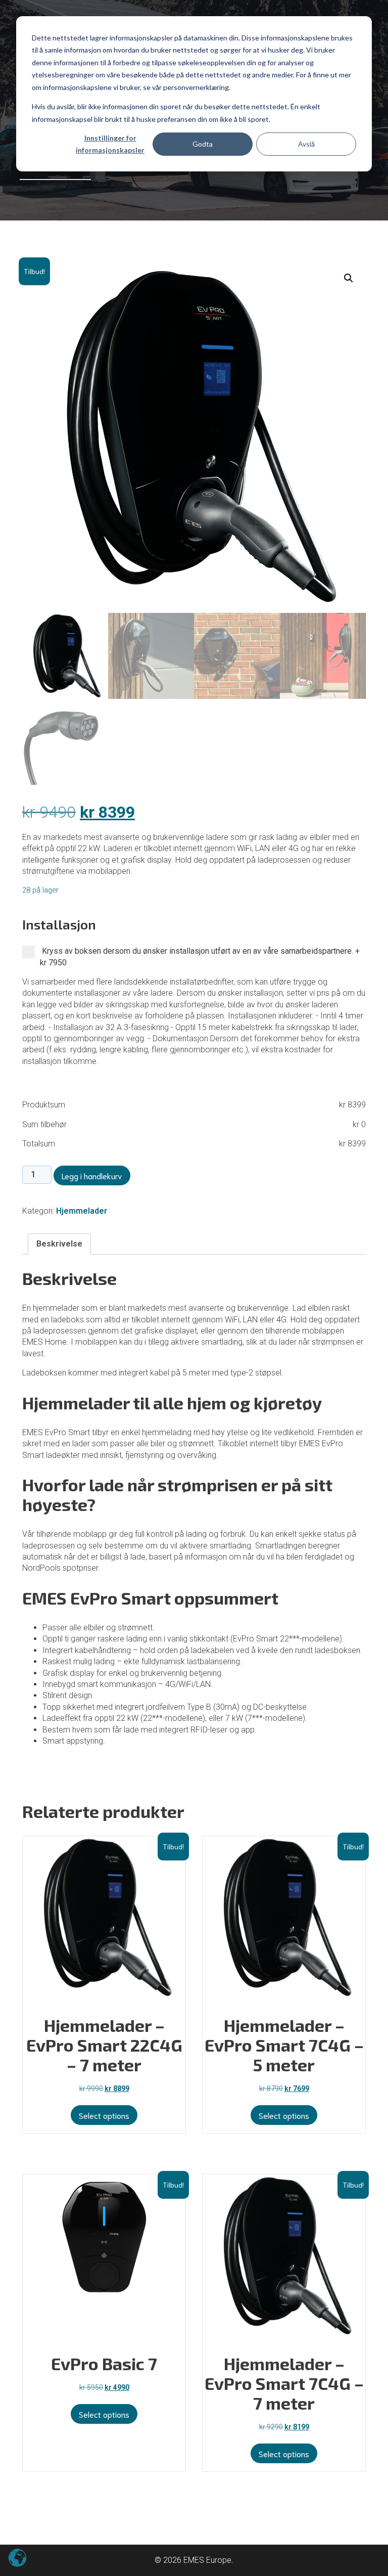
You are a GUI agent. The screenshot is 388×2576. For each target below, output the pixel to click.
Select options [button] (104, 2115)
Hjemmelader (82, 1211)
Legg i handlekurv (92, 1175)
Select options (104, 2414)
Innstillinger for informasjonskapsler (110, 144)
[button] (349, 278)
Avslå (306, 144)
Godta (203, 144)
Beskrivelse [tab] (59, 1244)
